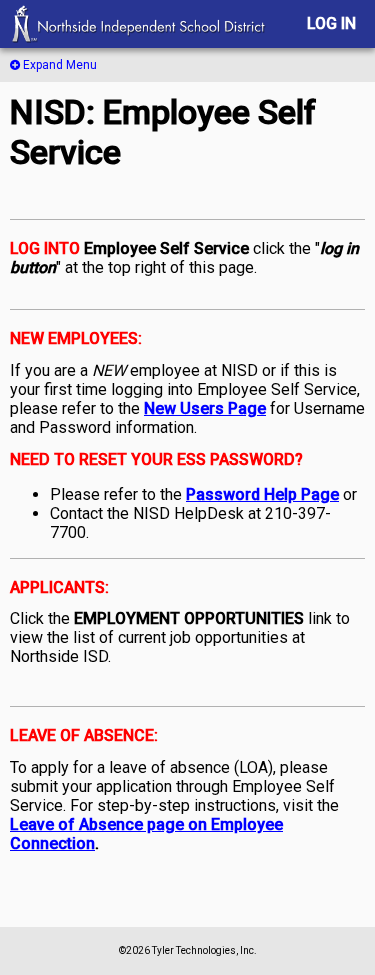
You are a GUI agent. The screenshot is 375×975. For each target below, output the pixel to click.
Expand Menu (58, 65)
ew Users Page (210, 408)
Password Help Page (262, 494)
